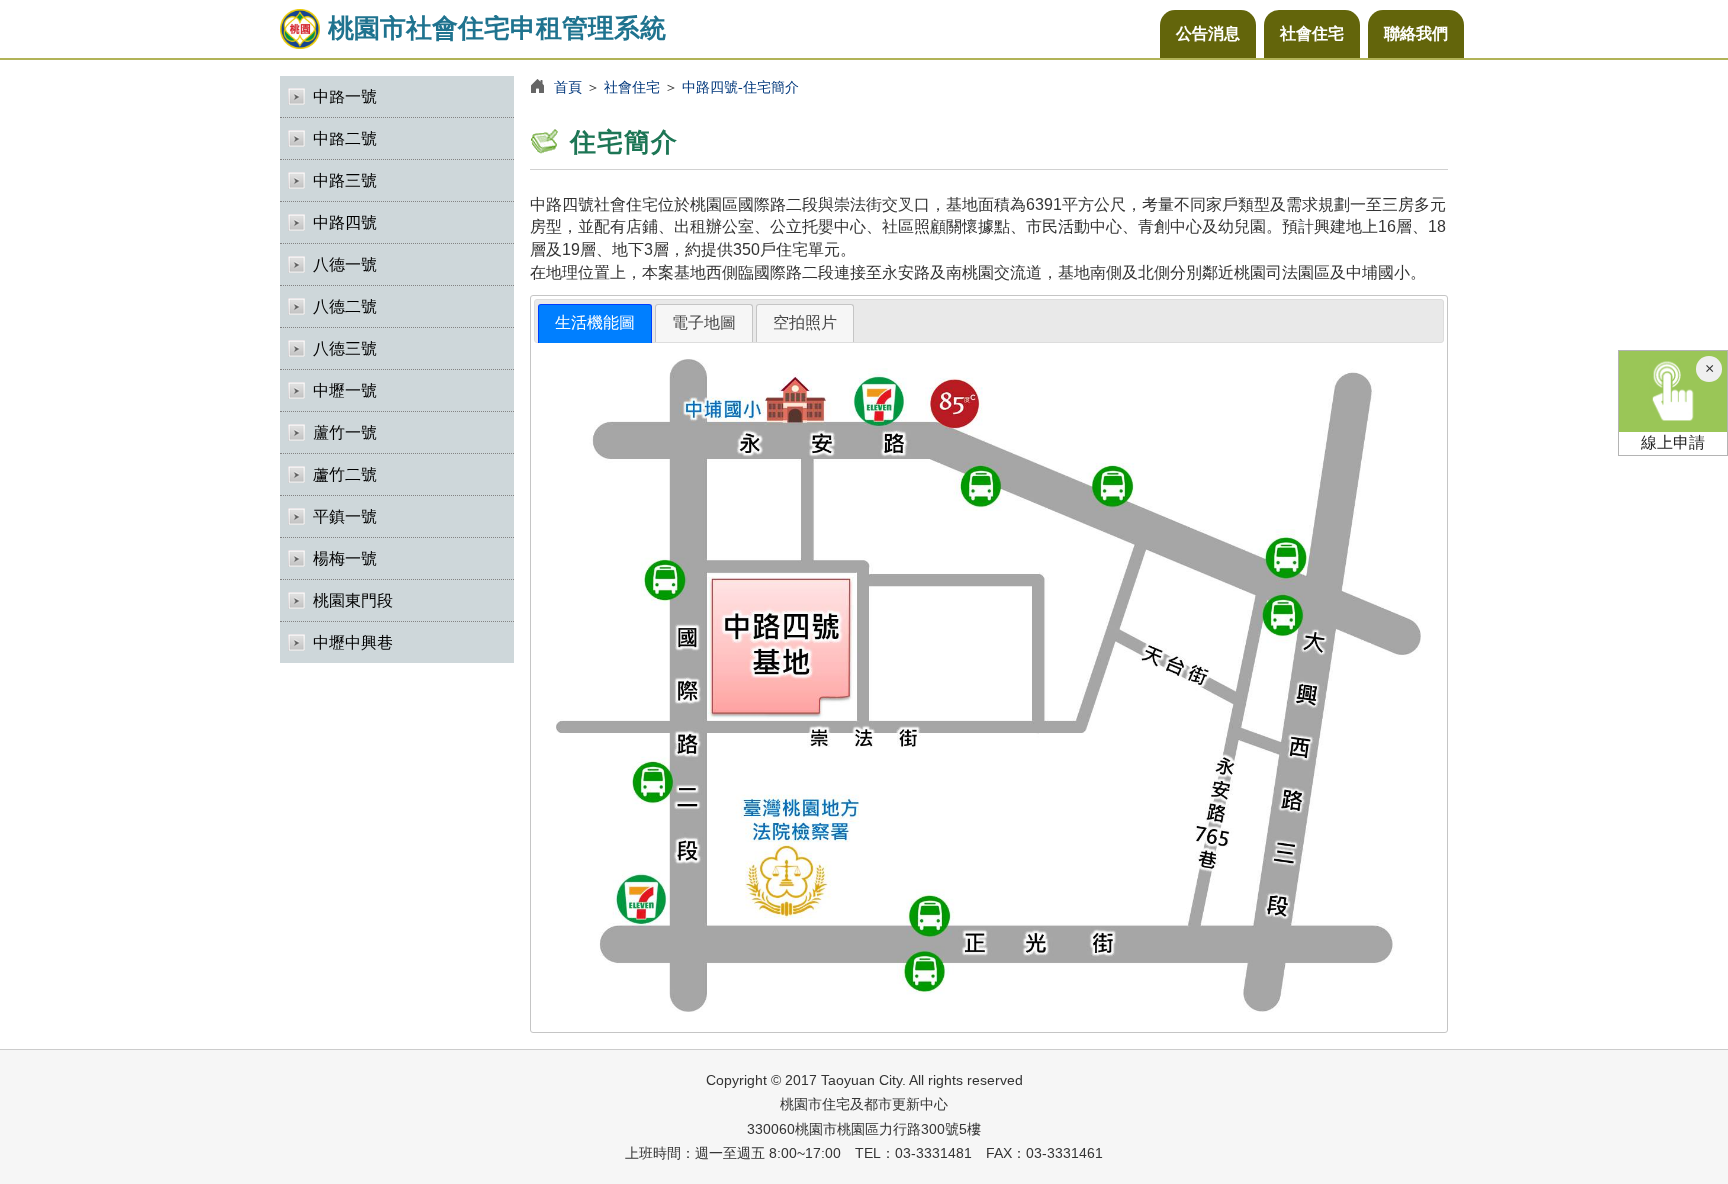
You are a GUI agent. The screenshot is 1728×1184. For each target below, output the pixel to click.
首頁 (568, 87)
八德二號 (345, 306)
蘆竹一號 (345, 432)
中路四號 (345, 222)
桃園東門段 (353, 600)
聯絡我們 (1416, 33)
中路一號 (345, 96)
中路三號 (345, 180)
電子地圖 (704, 322)
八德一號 (345, 264)
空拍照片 (805, 322)
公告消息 (1208, 33)
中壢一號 (345, 390)
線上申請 (1673, 442)
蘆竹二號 (345, 474)
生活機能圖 (595, 322)
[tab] (595, 323)
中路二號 (345, 138)
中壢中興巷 (353, 642)
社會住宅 (1312, 33)
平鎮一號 (345, 516)
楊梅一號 (345, 558)
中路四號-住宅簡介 (740, 87)
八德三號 (345, 348)
